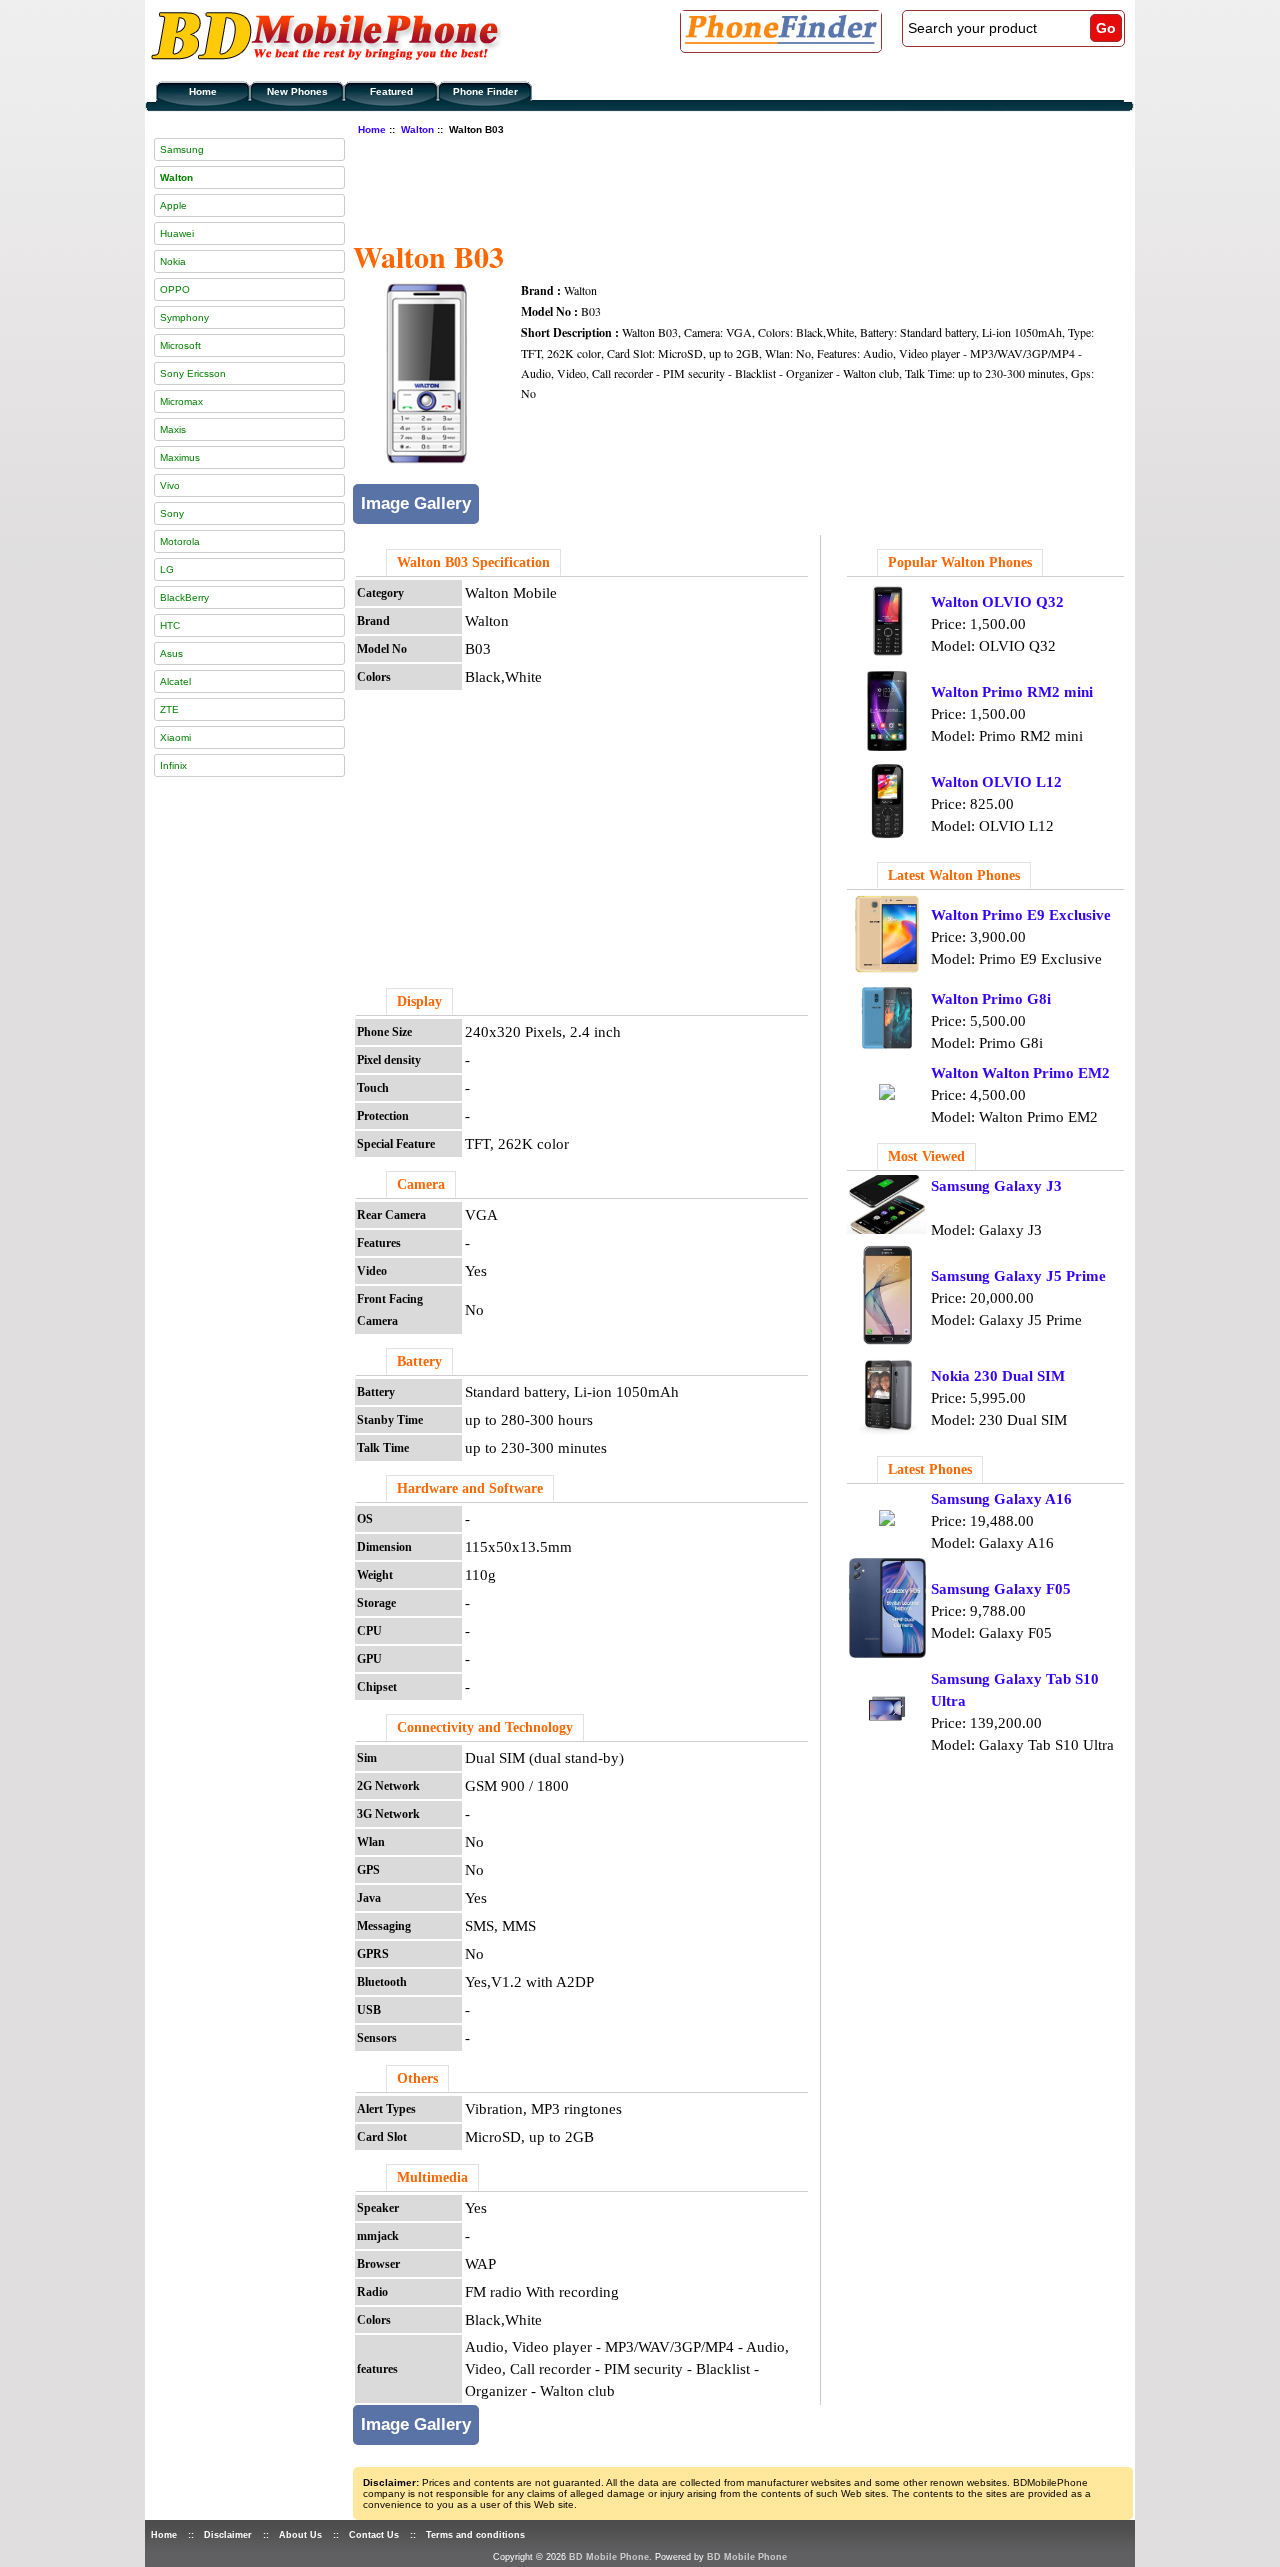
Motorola (180, 541)
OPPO (175, 289)
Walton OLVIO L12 (996, 782)
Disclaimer (228, 2535)
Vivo (170, 485)
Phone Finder (485, 91)
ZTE (169, 709)
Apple (173, 205)
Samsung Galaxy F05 (1001, 1589)
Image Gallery (416, 503)
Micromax (181, 401)
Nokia (173, 261)
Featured (391, 91)
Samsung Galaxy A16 (1001, 1499)
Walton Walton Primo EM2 (1020, 1073)
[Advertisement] (717, 185)
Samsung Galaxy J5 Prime (1018, 1276)
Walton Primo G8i (991, 999)
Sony (172, 513)
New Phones (297, 91)
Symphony (184, 317)
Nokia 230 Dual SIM (998, 1376)
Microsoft (180, 345)
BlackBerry (184, 597)
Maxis (173, 429)
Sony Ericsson (193, 373)
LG (167, 569)
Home (203, 91)
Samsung (182, 149)
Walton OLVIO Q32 (997, 602)
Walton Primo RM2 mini (1012, 692)
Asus (171, 653)
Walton (417, 129)
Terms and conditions (475, 2535)
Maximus (180, 457)
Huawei (177, 233)
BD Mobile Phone (609, 2557)
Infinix (173, 765)
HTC (170, 625)
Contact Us (374, 2535)
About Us (300, 2535)
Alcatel (175, 681)
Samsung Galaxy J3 (996, 1186)
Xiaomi (175, 737)
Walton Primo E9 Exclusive (1021, 915)
